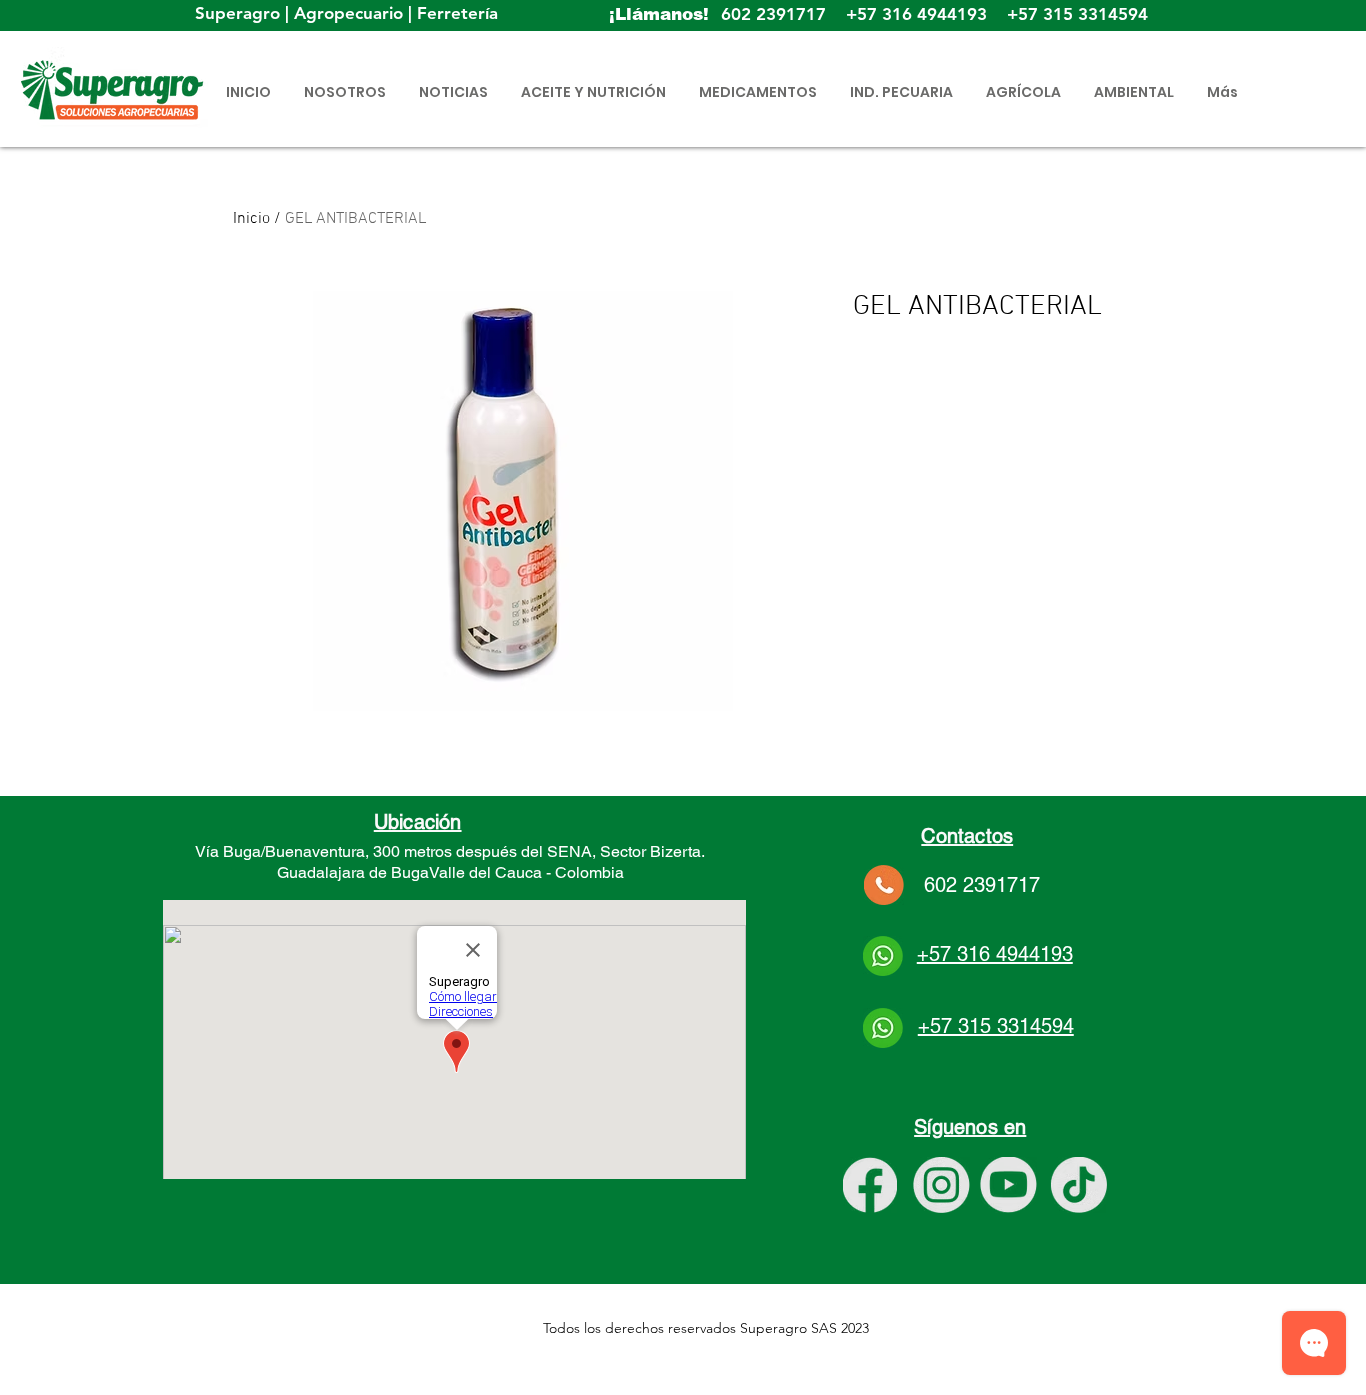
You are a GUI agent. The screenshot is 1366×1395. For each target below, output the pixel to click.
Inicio (251, 219)
